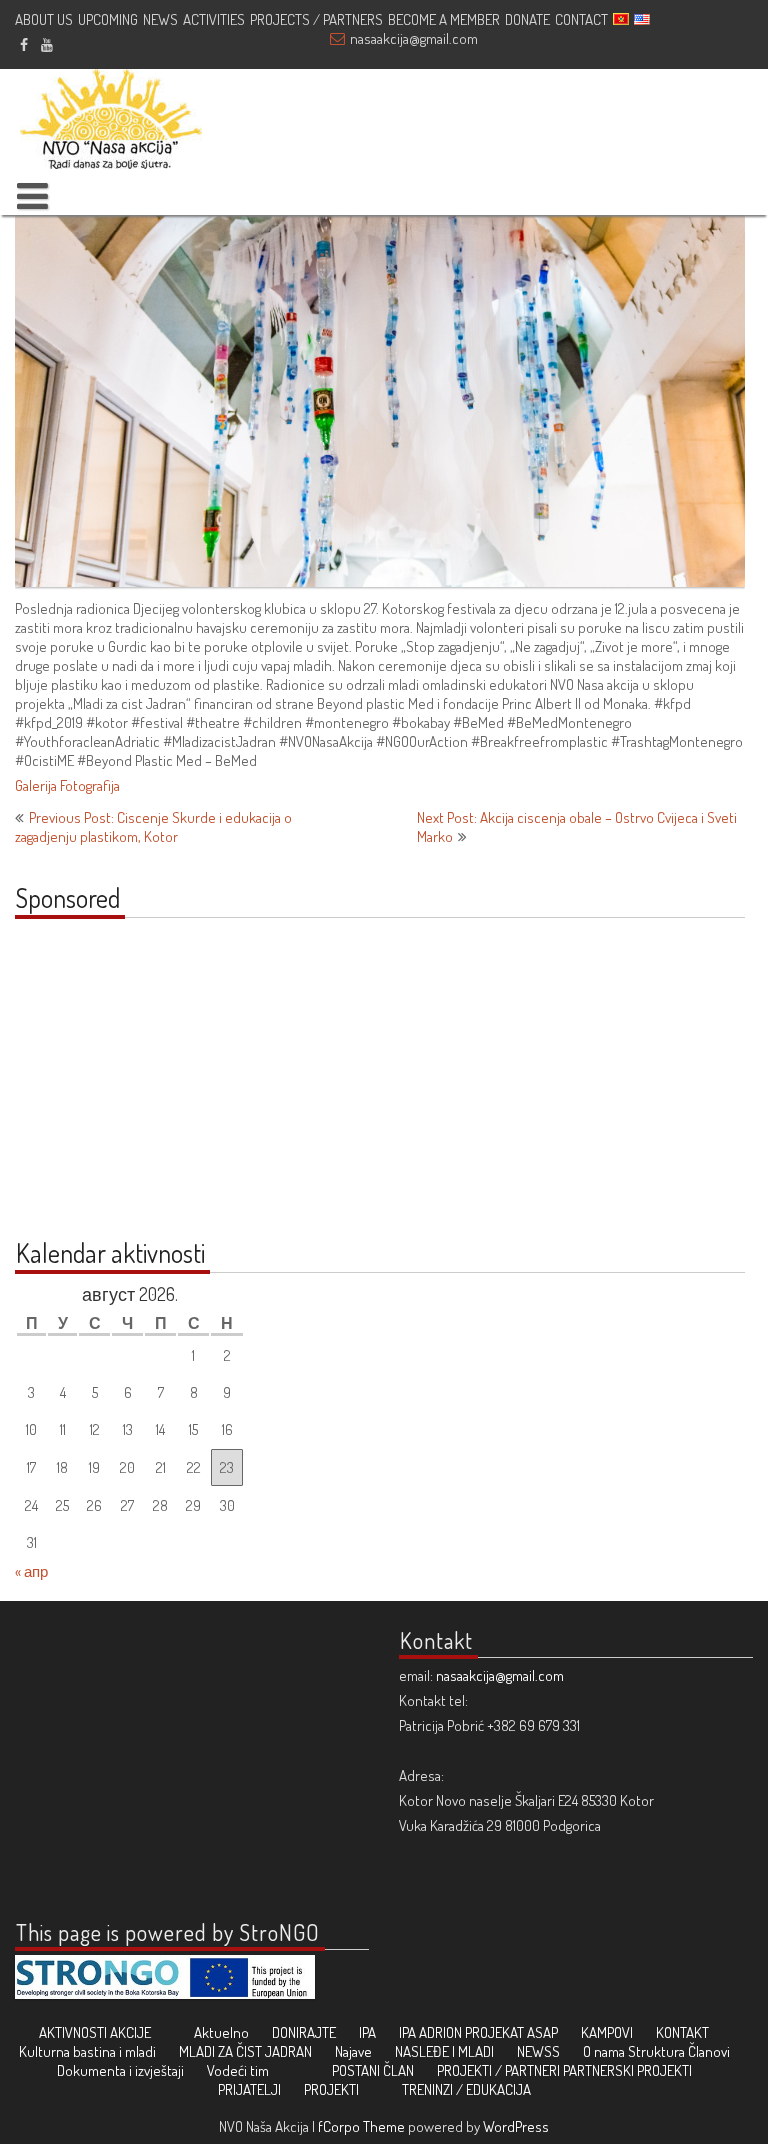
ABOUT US (44, 19)
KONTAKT (682, 2032)
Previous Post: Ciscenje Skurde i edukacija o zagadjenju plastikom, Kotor (153, 827)
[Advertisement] (140, 1089)
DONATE (527, 19)
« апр (31, 1571)
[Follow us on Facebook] (23, 44)
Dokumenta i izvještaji (120, 2070)
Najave (353, 2051)
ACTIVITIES (214, 19)
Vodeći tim (238, 2070)
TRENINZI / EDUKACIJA (466, 2089)
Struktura (656, 2051)
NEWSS (538, 2051)
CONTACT (581, 19)
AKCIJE (130, 2032)
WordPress (516, 2126)
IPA (367, 2032)
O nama (604, 2051)
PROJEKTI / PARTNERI (498, 2070)
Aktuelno (221, 2032)
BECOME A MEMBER (444, 19)
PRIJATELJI (249, 2089)
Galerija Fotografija (67, 785)
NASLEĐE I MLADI (444, 2051)
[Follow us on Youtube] (46, 44)
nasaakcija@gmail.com (414, 38)
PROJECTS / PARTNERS (316, 19)
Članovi (709, 2051)
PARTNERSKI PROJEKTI (627, 2070)
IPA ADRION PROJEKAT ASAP (478, 2032)
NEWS (160, 19)
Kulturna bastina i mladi (87, 2051)
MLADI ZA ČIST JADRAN (245, 2051)
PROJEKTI (331, 2089)
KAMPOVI (607, 2032)
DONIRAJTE (304, 2032)
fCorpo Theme (361, 2126)
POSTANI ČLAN (373, 2070)
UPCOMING (108, 19)
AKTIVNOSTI (73, 2032)
